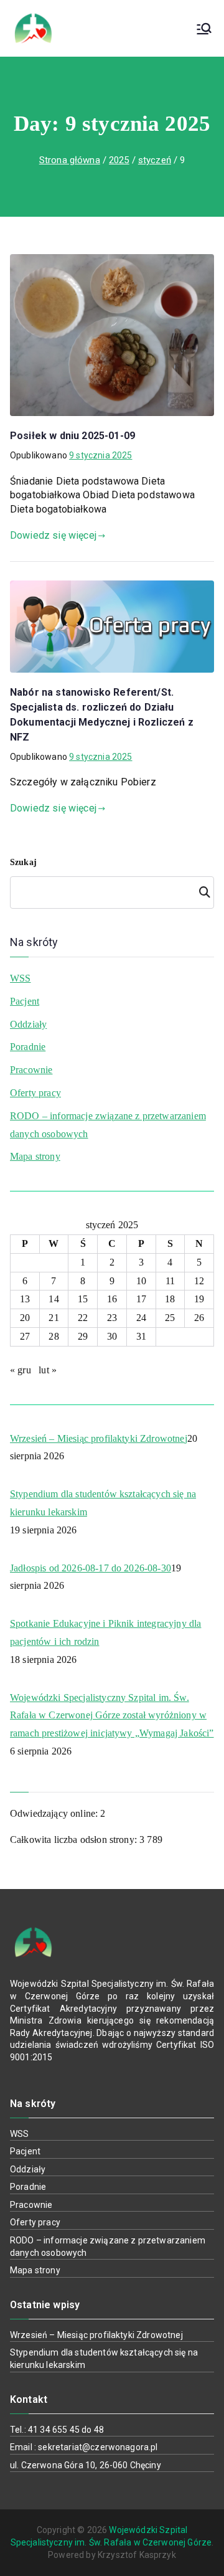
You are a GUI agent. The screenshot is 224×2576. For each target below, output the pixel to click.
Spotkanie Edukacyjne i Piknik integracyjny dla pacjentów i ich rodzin (105, 1632)
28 (54, 1336)
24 (141, 1318)
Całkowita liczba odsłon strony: (75, 1840)
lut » (48, 1370)
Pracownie (31, 1070)
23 (112, 1318)
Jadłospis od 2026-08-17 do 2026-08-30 (91, 1568)
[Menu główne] (204, 29)
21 (54, 1318)
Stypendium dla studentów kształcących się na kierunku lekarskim (103, 1503)
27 (25, 1336)
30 (112, 1336)
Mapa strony (35, 1156)
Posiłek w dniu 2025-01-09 (72, 436)
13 (25, 1299)
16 (112, 1299)
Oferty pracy (35, 1093)
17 (141, 1299)
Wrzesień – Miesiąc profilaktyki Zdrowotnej (99, 1438)
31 (141, 1336)
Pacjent (25, 1001)
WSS (20, 978)
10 (141, 1281)
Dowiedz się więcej (53, 535)
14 (54, 1299)
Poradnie (28, 1047)
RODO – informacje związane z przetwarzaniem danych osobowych (108, 1125)
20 (25, 1318)
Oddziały (28, 1024)
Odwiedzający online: (55, 1813)
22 (83, 1318)
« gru (21, 1370)
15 (83, 1299)
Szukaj (23, 862)
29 (83, 1336)
